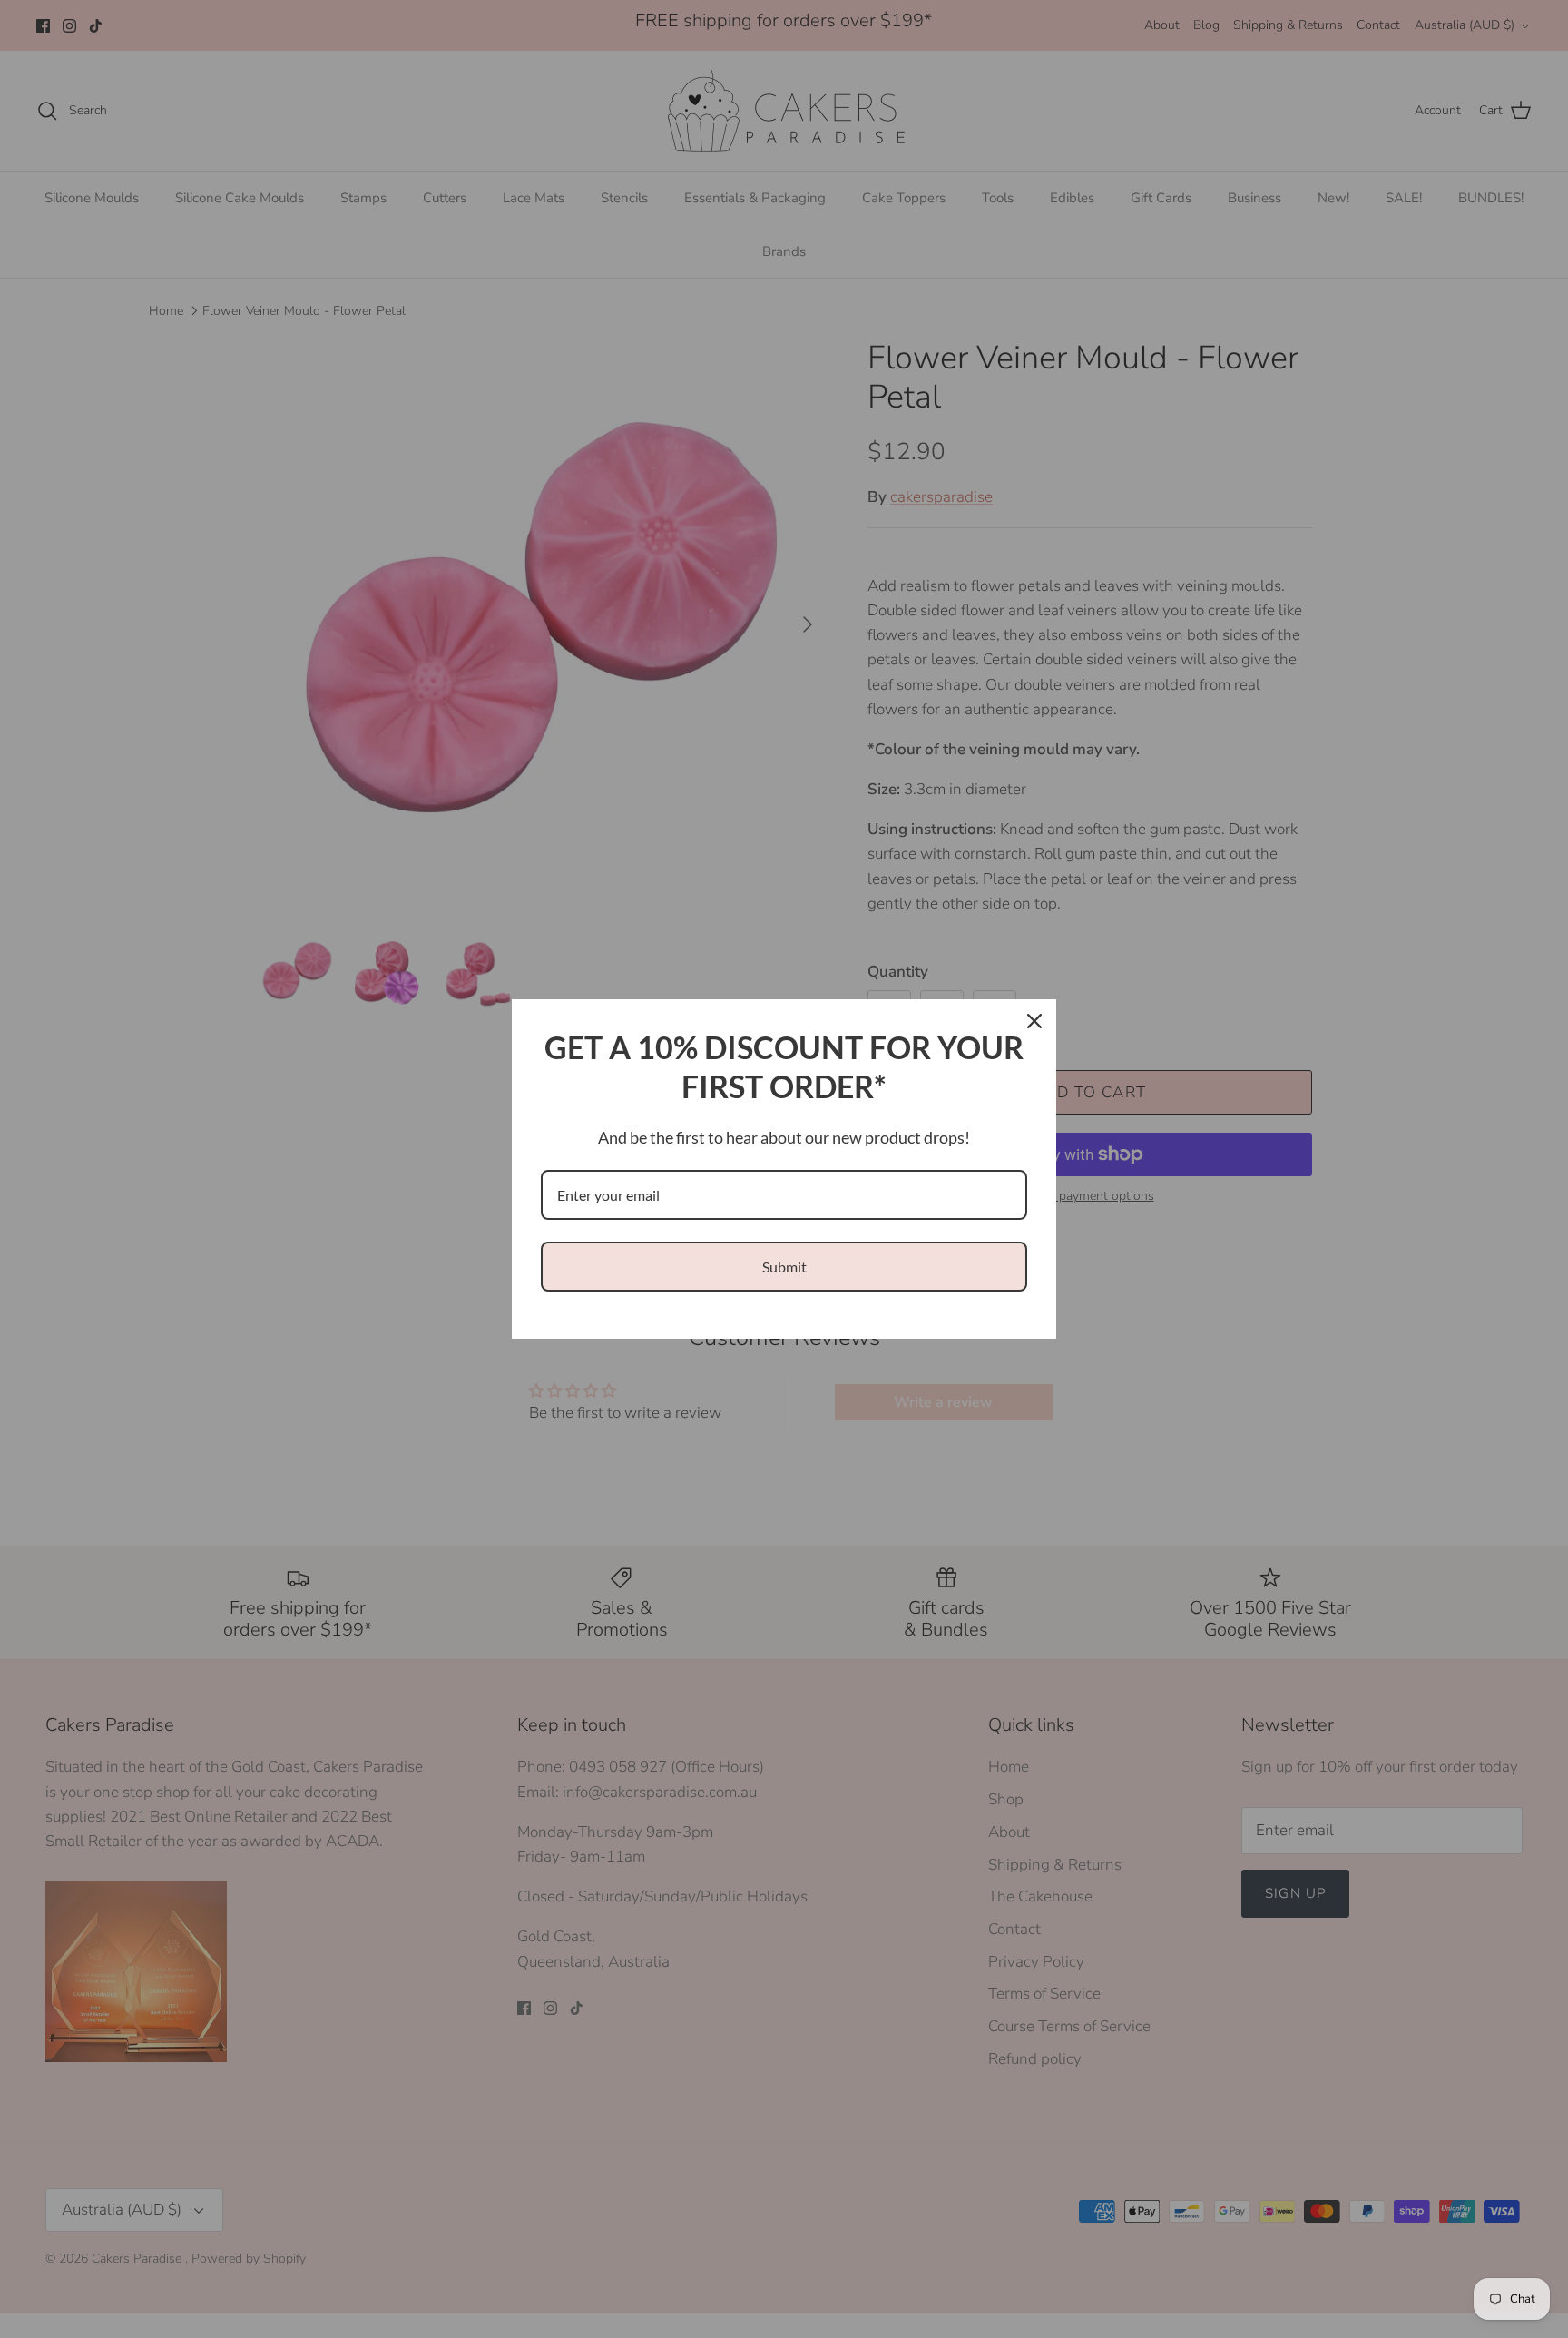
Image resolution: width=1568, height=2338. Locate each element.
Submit (784, 1267)
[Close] (1034, 1021)
